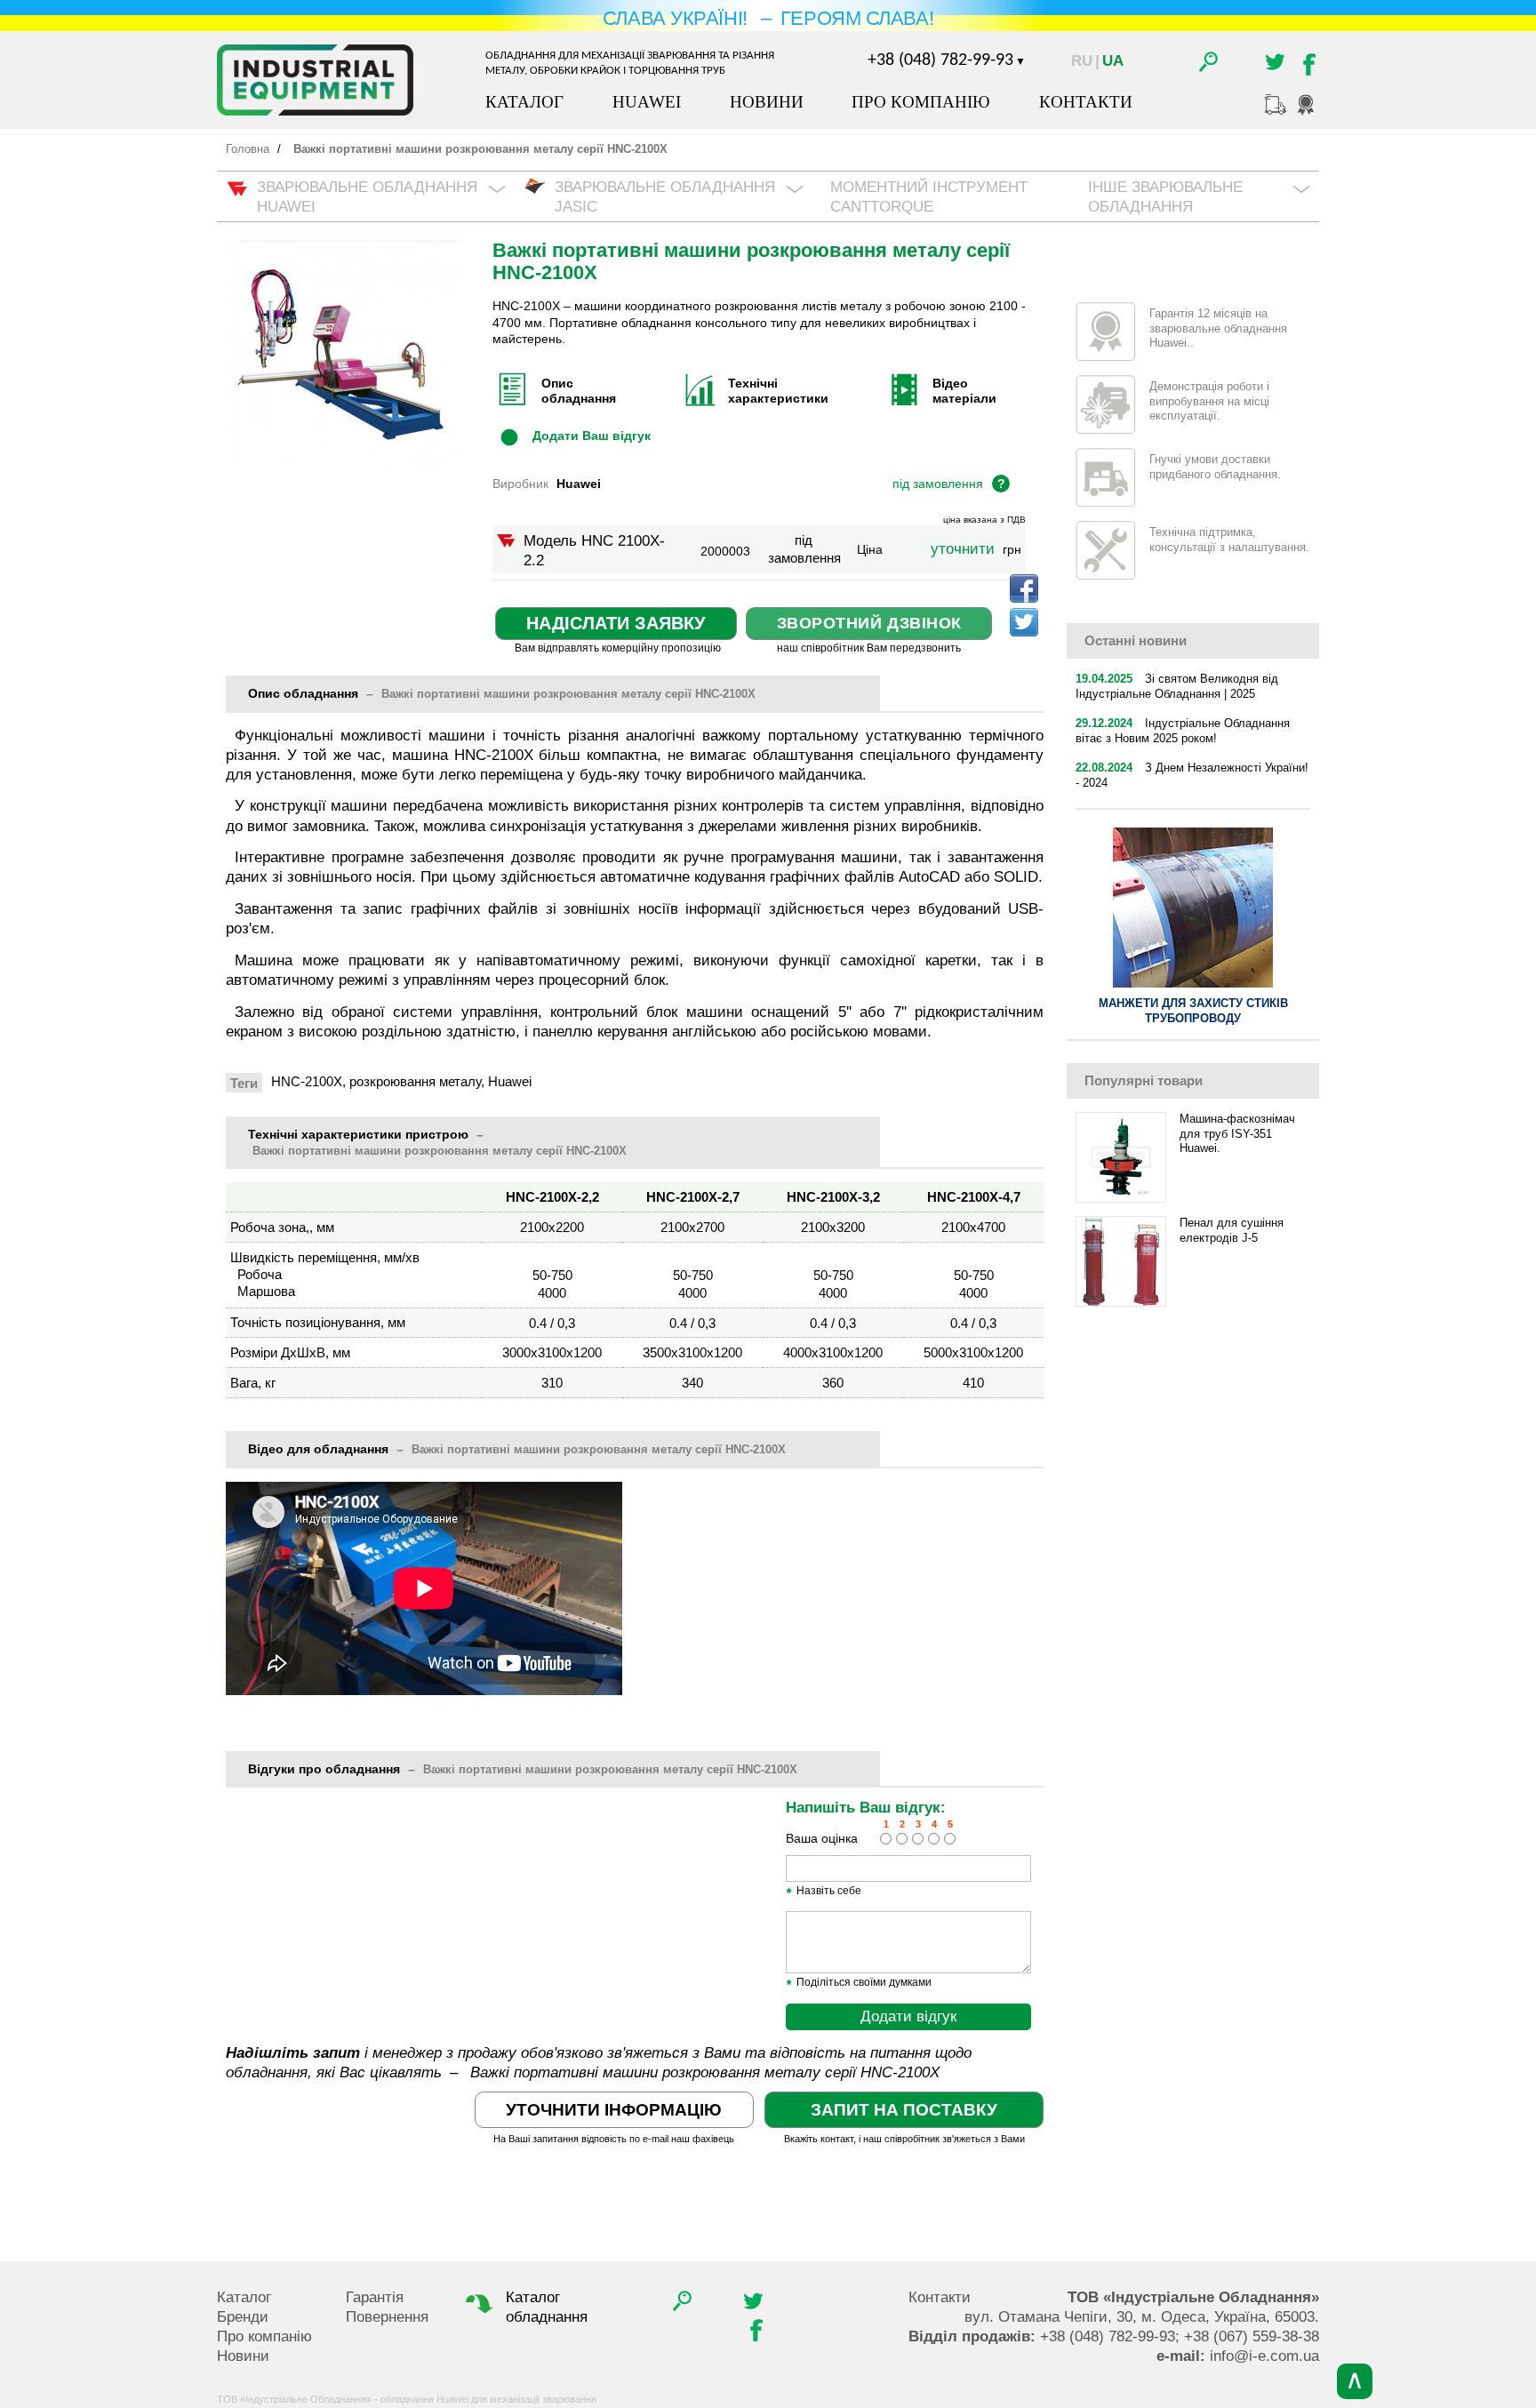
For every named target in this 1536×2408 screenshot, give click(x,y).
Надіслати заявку (616, 623)
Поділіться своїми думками (859, 1983)
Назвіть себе (824, 1892)
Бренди (243, 2317)
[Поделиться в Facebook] (1024, 588)
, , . (1142, 2317)
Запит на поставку (904, 2110)
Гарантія (375, 2297)
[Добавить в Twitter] (1024, 622)
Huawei (647, 102)
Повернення (387, 2317)
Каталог (524, 102)
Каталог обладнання (547, 2307)
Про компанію (921, 102)
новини (1136, 640)
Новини (767, 102)
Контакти (1086, 102)
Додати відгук (908, 2016)
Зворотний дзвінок (869, 623)
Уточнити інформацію (614, 2110)
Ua (1113, 61)
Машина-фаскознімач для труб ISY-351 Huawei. (1237, 1134)
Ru (1082, 61)
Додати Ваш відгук (592, 436)
